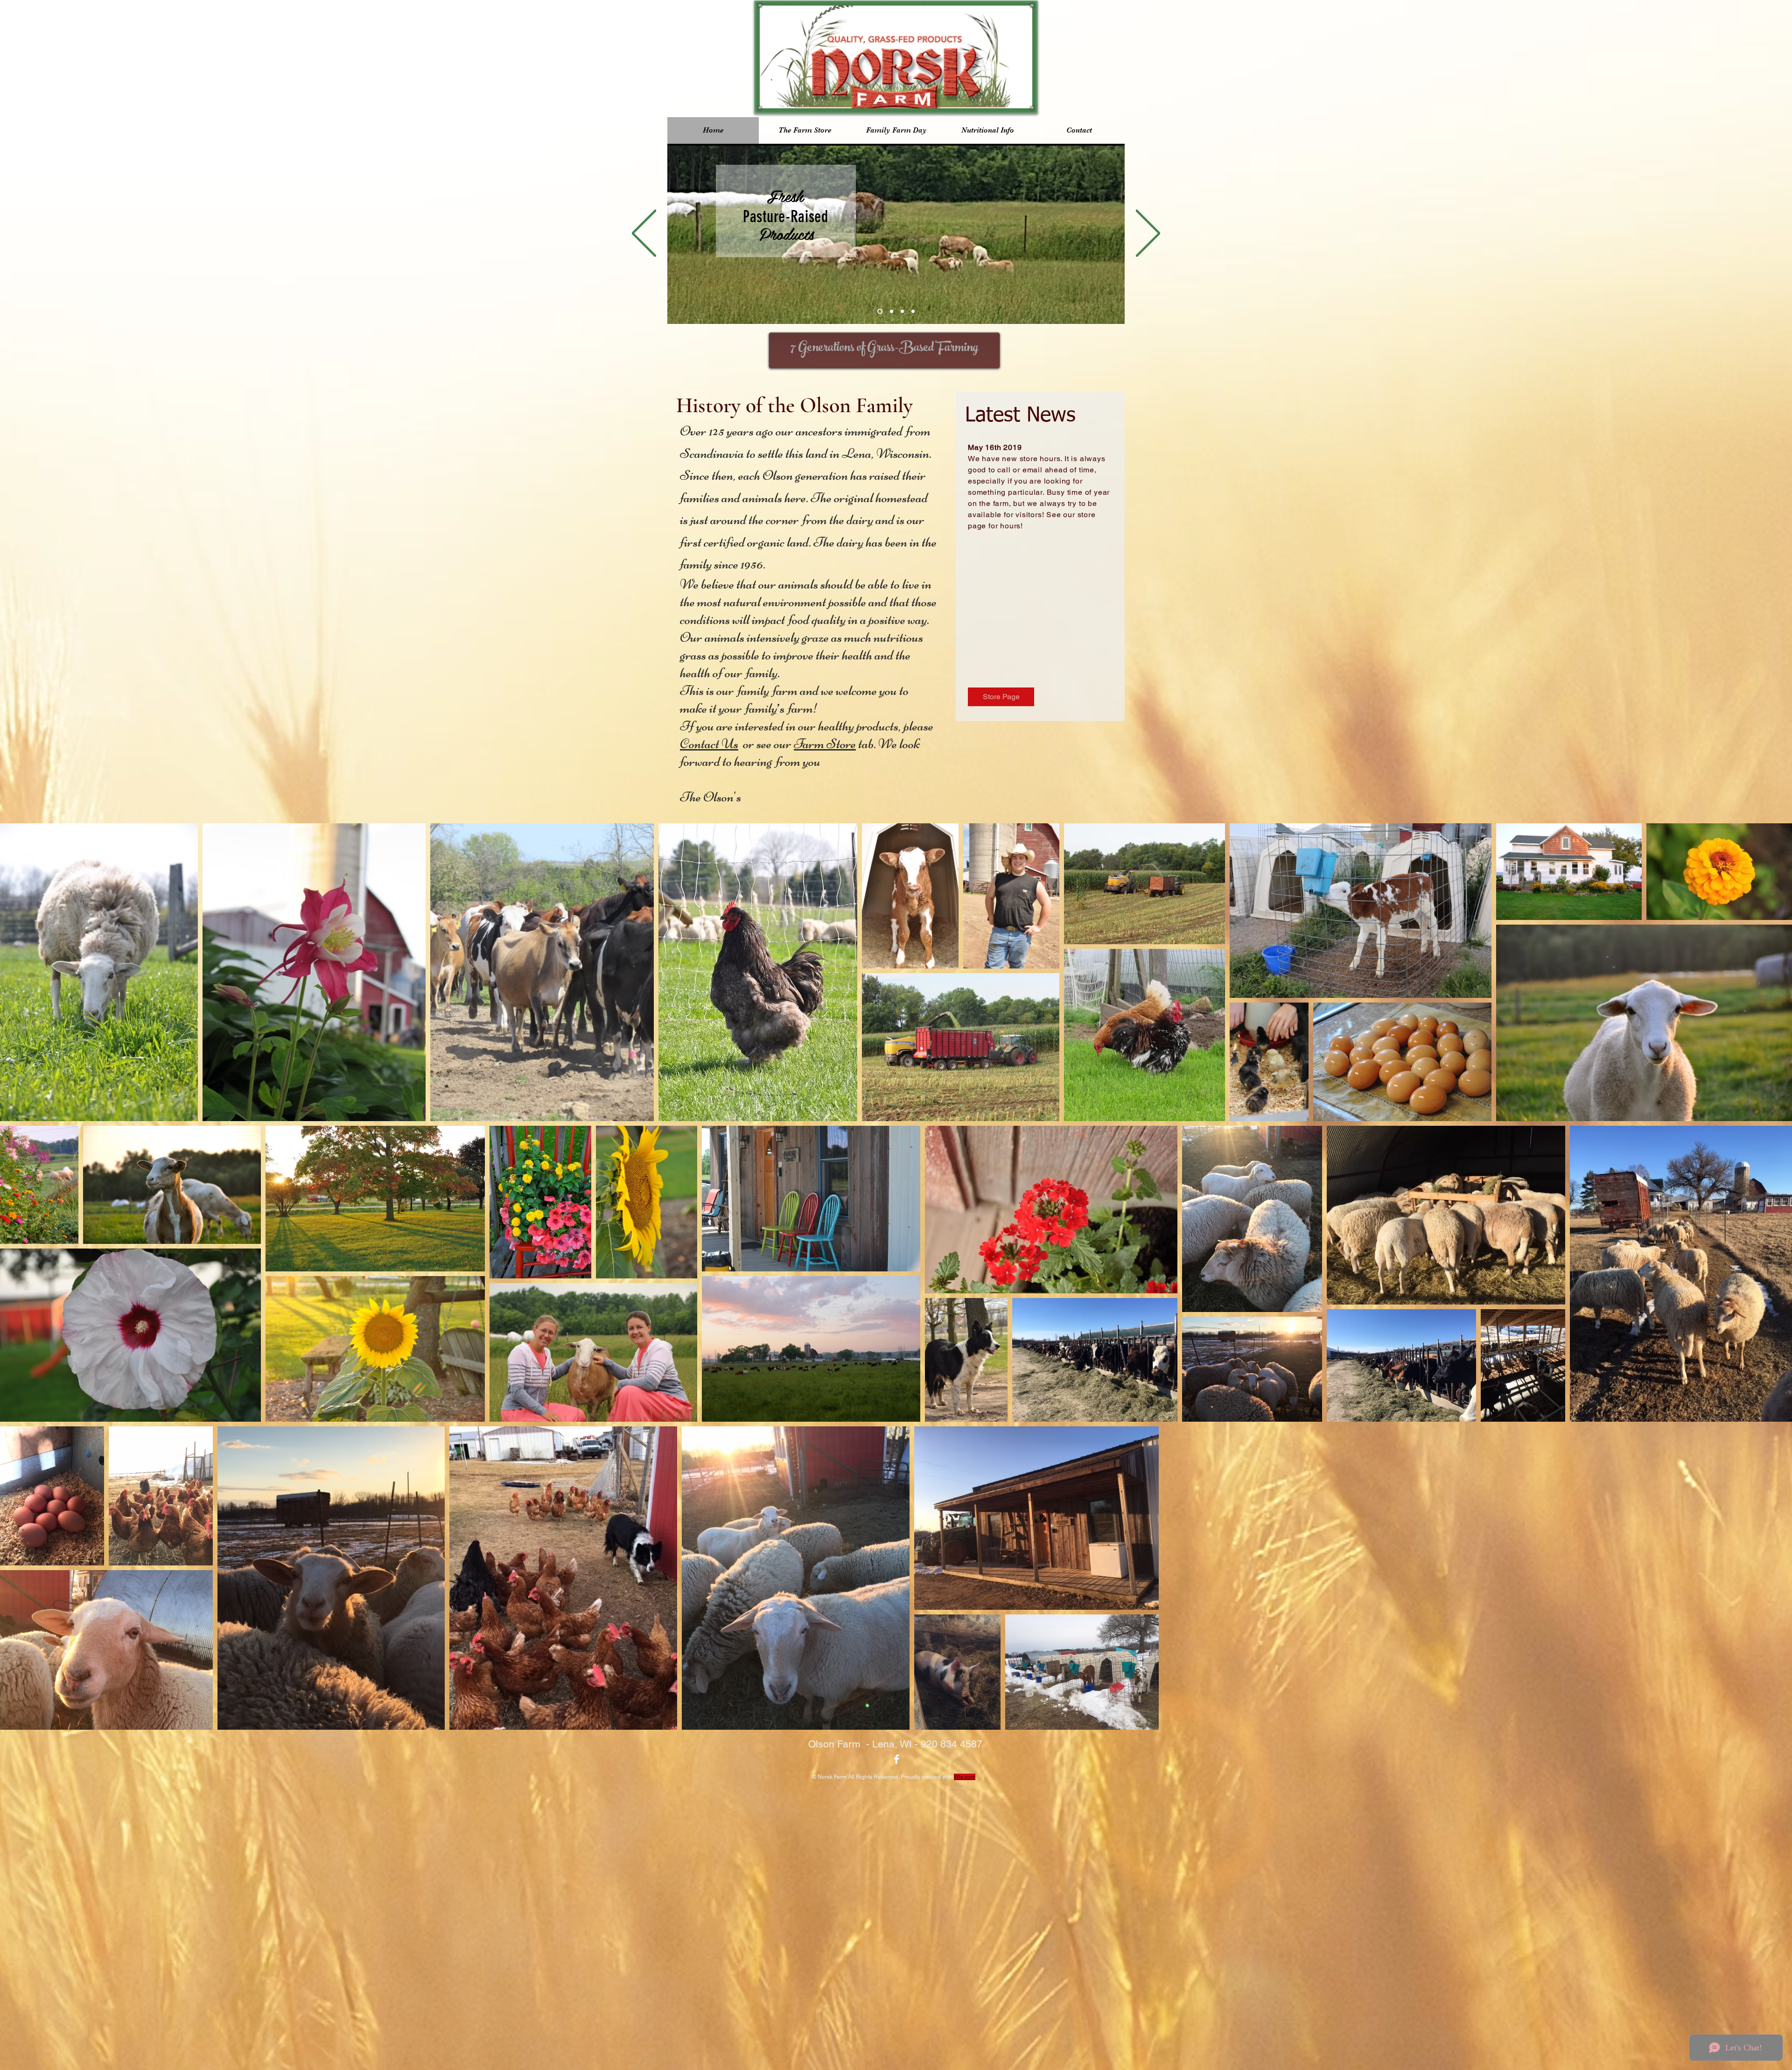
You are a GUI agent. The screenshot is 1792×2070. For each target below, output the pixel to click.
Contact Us (709, 744)
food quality (817, 619)
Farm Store (825, 744)
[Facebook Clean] (896, 1759)
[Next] (1148, 234)
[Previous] (644, 234)
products (877, 726)
